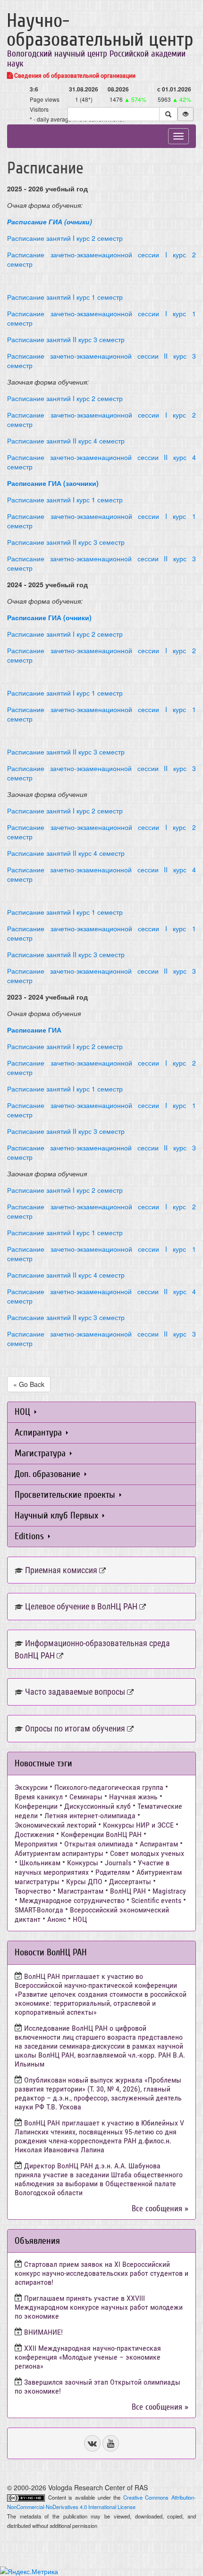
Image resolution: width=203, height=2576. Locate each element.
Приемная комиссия (61, 1570)
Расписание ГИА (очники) (49, 617)
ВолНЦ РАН (128, 1891)
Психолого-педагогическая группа (109, 1787)
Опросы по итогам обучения (75, 1728)
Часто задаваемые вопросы (75, 1692)
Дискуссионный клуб (97, 1806)
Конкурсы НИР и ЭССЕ (138, 1825)
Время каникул (39, 1797)
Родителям (113, 1872)
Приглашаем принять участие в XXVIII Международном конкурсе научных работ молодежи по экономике (99, 2307)
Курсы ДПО (84, 1882)
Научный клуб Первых (58, 1515)
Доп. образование (49, 1474)
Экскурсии (31, 1787)
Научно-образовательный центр (100, 30)
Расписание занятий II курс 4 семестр (66, 441)
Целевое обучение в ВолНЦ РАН (81, 1606)
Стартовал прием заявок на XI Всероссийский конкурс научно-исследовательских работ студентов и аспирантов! (101, 2273)
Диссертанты (130, 1882)
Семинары (86, 1797)
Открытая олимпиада (99, 1844)
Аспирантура (39, 1432)
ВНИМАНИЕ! (43, 2332)
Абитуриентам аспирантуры (59, 1853)
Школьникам (40, 1863)
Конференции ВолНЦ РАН (101, 1834)
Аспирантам (159, 1844)
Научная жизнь (133, 1797)
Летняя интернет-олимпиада (90, 1816)
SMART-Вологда (39, 1910)
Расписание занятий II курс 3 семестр (66, 339)
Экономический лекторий (55, 1825)
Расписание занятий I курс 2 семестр (65, 238)
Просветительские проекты (66, 1495)
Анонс (57, 1919)
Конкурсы (83, 1863)
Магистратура (41, 1453)
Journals (118, 1863)
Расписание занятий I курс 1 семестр (65, 297)
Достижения (34, 1834)
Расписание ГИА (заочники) (53, 483)
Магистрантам (80, 1891)
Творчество (33, 1891)
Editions (30, 1536)
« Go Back (29, 1384)
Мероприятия (36, 1844)
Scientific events (156, 1900)
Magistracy (169, 1891)
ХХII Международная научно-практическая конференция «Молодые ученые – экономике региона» (88, 2357)
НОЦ (24, 1412)
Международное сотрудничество (72, 1900)
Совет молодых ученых (147, 1853)
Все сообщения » (160, 2209)
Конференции (36, 1806)
